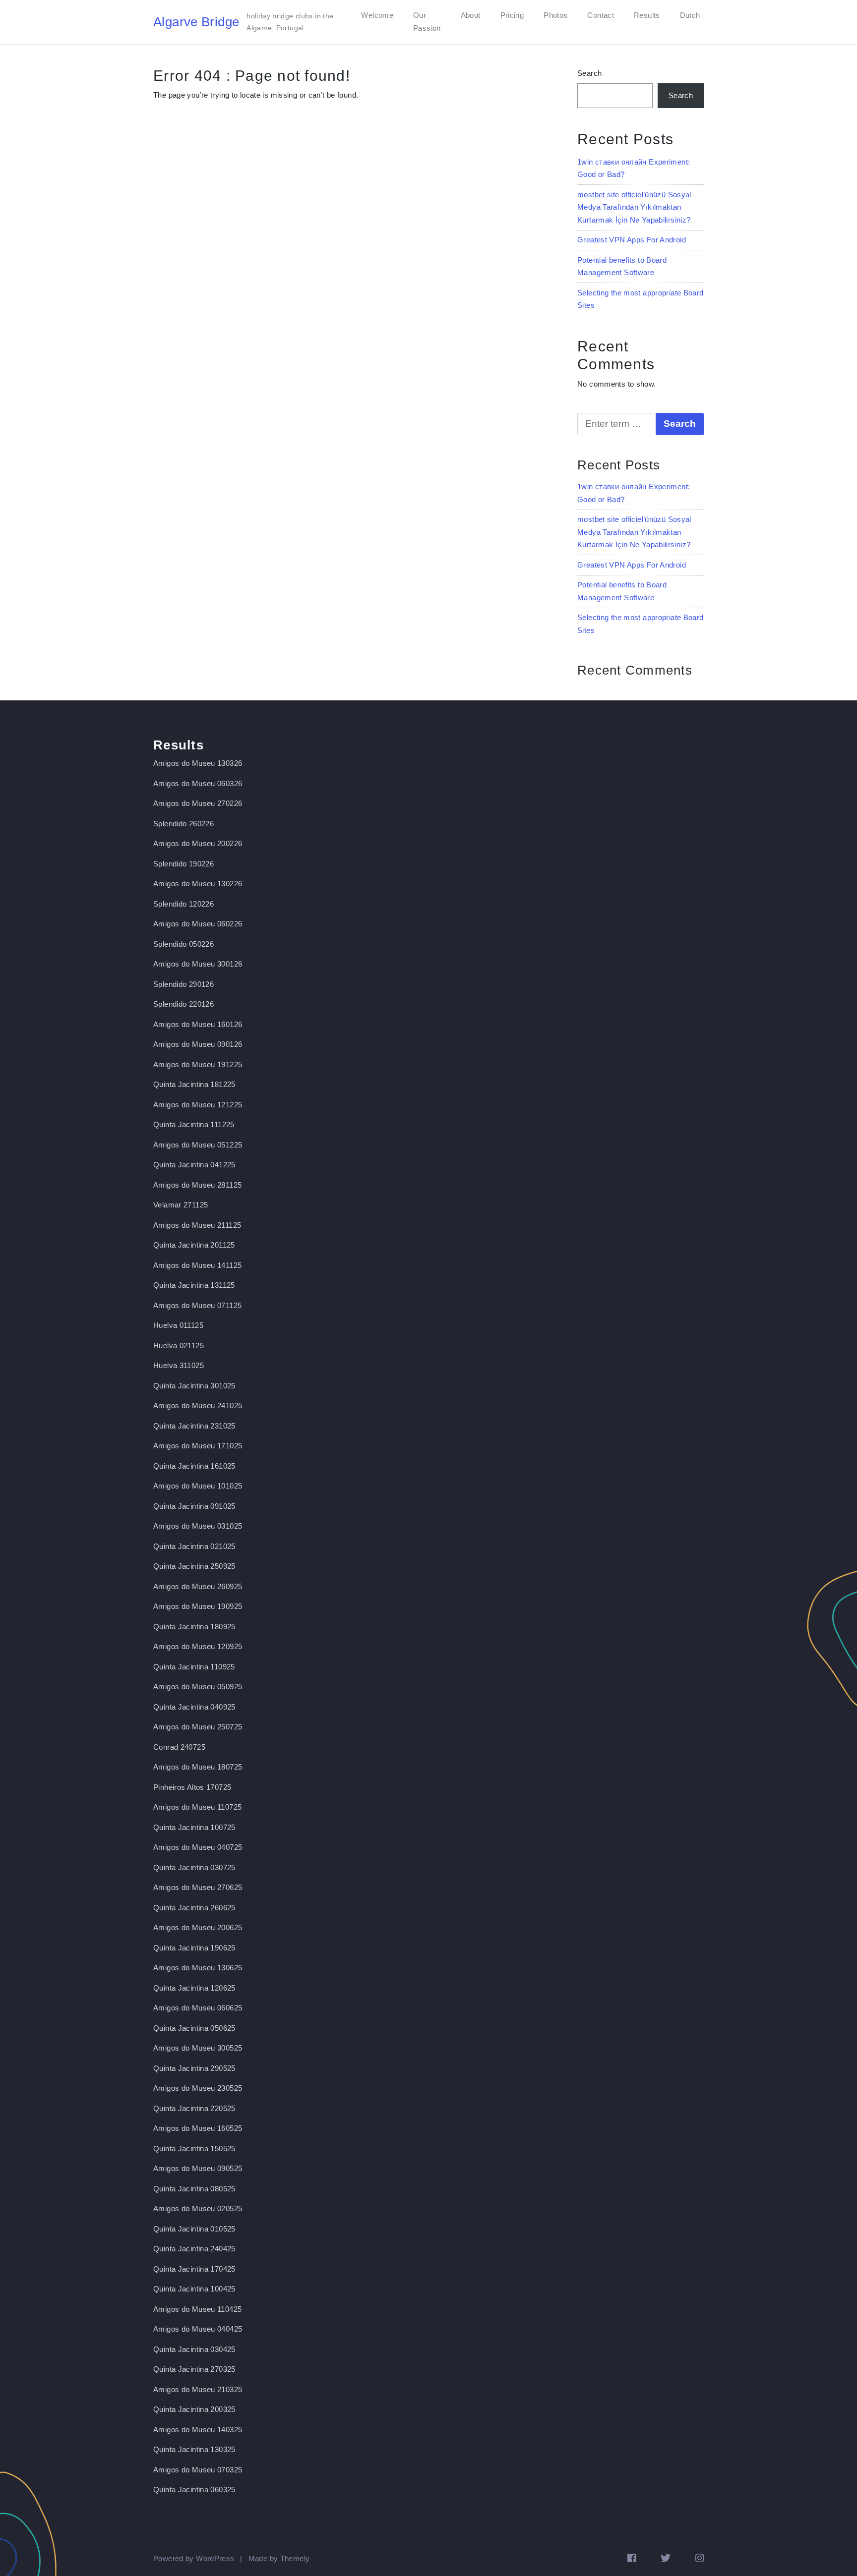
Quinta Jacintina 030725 (194, 1867)
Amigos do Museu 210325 (198, 2389)
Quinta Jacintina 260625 (194, 1908)
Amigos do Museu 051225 (198, 1145)
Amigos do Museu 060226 (198, 924)
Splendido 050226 (184, 944)
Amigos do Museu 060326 (198, 783)
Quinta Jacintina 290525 (194, 2068)
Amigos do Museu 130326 (198, 763)
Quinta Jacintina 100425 (194, 2289)
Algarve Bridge (196, 22)
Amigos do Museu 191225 (198, 1064)
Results (647, 15)
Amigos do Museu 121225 (198, 1105)
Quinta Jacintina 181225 (194, 1084)
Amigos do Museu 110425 (197, 2309)
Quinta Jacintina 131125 (194, 1285)
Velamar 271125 (181, 1205)
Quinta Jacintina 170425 (194, 2269)
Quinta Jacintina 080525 (194, 2189)
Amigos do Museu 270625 (198, 1887)
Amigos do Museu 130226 (198, 884)
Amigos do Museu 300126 (198, 964)
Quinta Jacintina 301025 (194, 1386)
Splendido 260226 (184, 824)
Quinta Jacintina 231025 (194, 1426)
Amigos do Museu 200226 (198, 843)
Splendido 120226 (184, 904)
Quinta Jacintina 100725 (194, 1827)
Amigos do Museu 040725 (198, 1847)
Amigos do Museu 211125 (197, 1225)
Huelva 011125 (178, 1325)
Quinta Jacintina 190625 (194, 1948)
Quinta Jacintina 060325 (194, 2490)
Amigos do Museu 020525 (198, 2208)
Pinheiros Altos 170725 (192, 1787)
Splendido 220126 (184, 1004)
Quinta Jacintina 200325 (194, 2409)
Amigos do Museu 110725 (197, 1807)
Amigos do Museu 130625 (198, 1968)
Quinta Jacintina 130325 (194, 2449)
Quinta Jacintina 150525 (194, 2148)
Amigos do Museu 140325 (198, 2430)
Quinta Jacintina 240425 (194, 2249)
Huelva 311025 (179, 1365)
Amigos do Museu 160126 (198, 1024)
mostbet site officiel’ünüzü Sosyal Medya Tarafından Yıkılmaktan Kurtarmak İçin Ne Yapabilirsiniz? (634, 207)
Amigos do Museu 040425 (198, 2329)
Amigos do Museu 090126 (198, 1044)
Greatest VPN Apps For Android (632, 240)
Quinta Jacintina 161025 (194, 1466)
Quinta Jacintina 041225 (194, 1165)
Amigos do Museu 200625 (198, 1927)
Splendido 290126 (184, 984)
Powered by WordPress (194, 2558)
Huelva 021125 (179, 1345)
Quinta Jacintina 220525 (194, 2108)
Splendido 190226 (184, 864)
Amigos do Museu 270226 (198, 803)
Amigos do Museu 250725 (198, 1727)
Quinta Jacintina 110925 (194, 1667)
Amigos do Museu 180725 (198, 1767)
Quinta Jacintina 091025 (194, 1506)
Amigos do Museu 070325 (198, 2470)
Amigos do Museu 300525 (198, 2048)
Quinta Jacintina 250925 (194, 1566)
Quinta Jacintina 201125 (194, 1245)
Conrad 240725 (179, 1747)
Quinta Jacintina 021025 (194, 1546)
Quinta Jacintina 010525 (194, 2229)
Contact (601, 15)
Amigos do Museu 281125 (197, 1185)
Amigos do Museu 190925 (198, 1606)
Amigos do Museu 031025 (198, 1526)
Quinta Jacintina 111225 (194, 1124)
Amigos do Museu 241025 (198, 1405)
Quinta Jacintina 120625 (194, 1988)
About (471, 15)
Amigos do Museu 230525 (198, 2088)
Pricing (512, 15)
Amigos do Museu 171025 (198, 1446)
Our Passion (427, 22)
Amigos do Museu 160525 (198, 2128)
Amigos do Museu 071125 (197, 1305)
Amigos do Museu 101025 (198, 1486)
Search (589, 73)
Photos (555, 15)
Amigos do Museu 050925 (198, 1687)
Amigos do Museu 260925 (198, 1586)
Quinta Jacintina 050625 (194, 2028)
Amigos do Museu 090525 (198, 2168)
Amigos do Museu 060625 (198, 2008)
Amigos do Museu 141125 (197, 1265)
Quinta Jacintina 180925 (194, 1627)
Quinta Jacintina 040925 (194, 1707)
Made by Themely (279, 2558)
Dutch (690, 15)
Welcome (377, 15)
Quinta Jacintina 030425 (194, 2349)
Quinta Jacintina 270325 (194, 2369)
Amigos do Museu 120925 (198, 1646)
